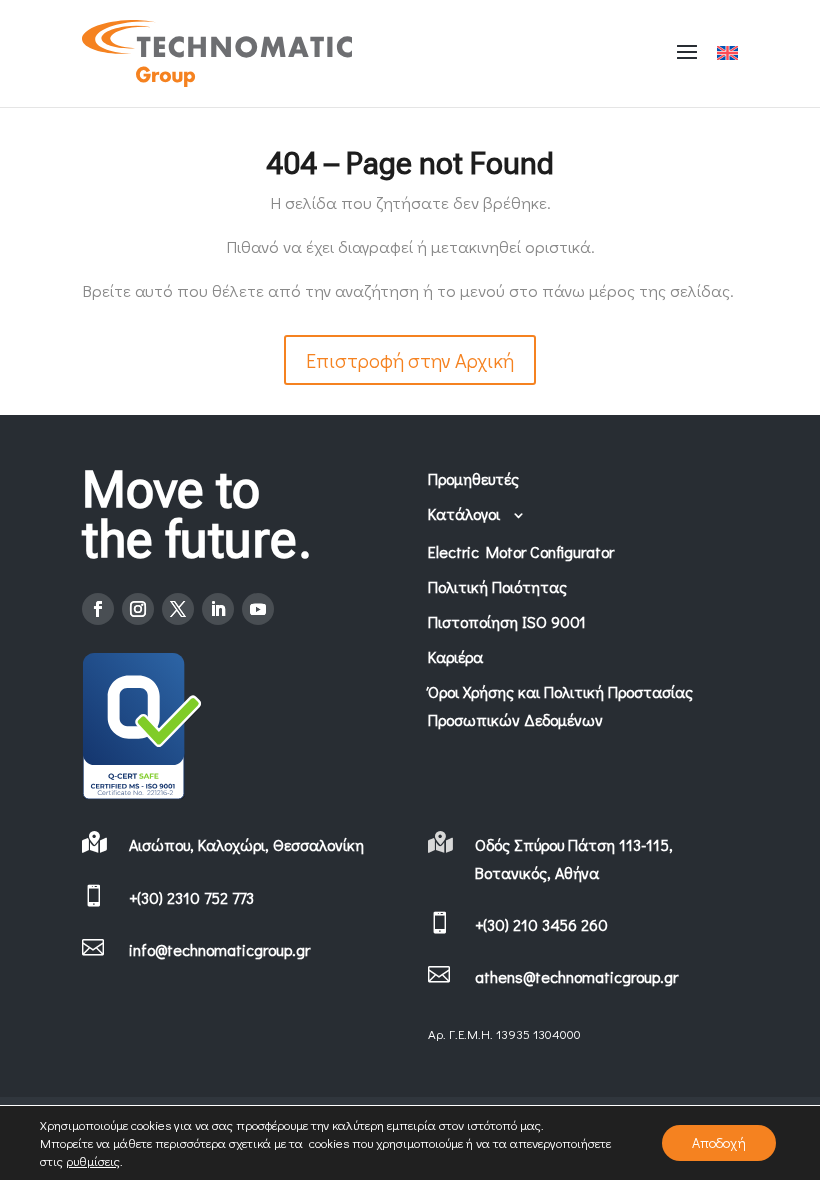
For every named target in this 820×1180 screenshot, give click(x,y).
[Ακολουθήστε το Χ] (178, 609)
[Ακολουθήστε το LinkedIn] (218, 609)
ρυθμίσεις (93, 1160)
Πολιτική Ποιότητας (497, 586)
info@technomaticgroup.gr (219, 949)
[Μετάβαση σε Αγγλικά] (727, 53)
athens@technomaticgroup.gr (576, 976)
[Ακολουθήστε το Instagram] (138, 609)
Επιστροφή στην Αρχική (410, 360)
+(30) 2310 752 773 (191, 897)
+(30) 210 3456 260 (541, 924)
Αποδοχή (719, 1142)
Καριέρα (455, 656)
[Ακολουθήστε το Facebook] (98, 609)
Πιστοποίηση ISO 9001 (507, 621)
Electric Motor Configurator (521, 551)
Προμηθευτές (473, 478)
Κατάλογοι (464, 513)
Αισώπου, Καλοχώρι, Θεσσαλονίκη (246, 844)
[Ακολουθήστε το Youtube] (258, 609)
